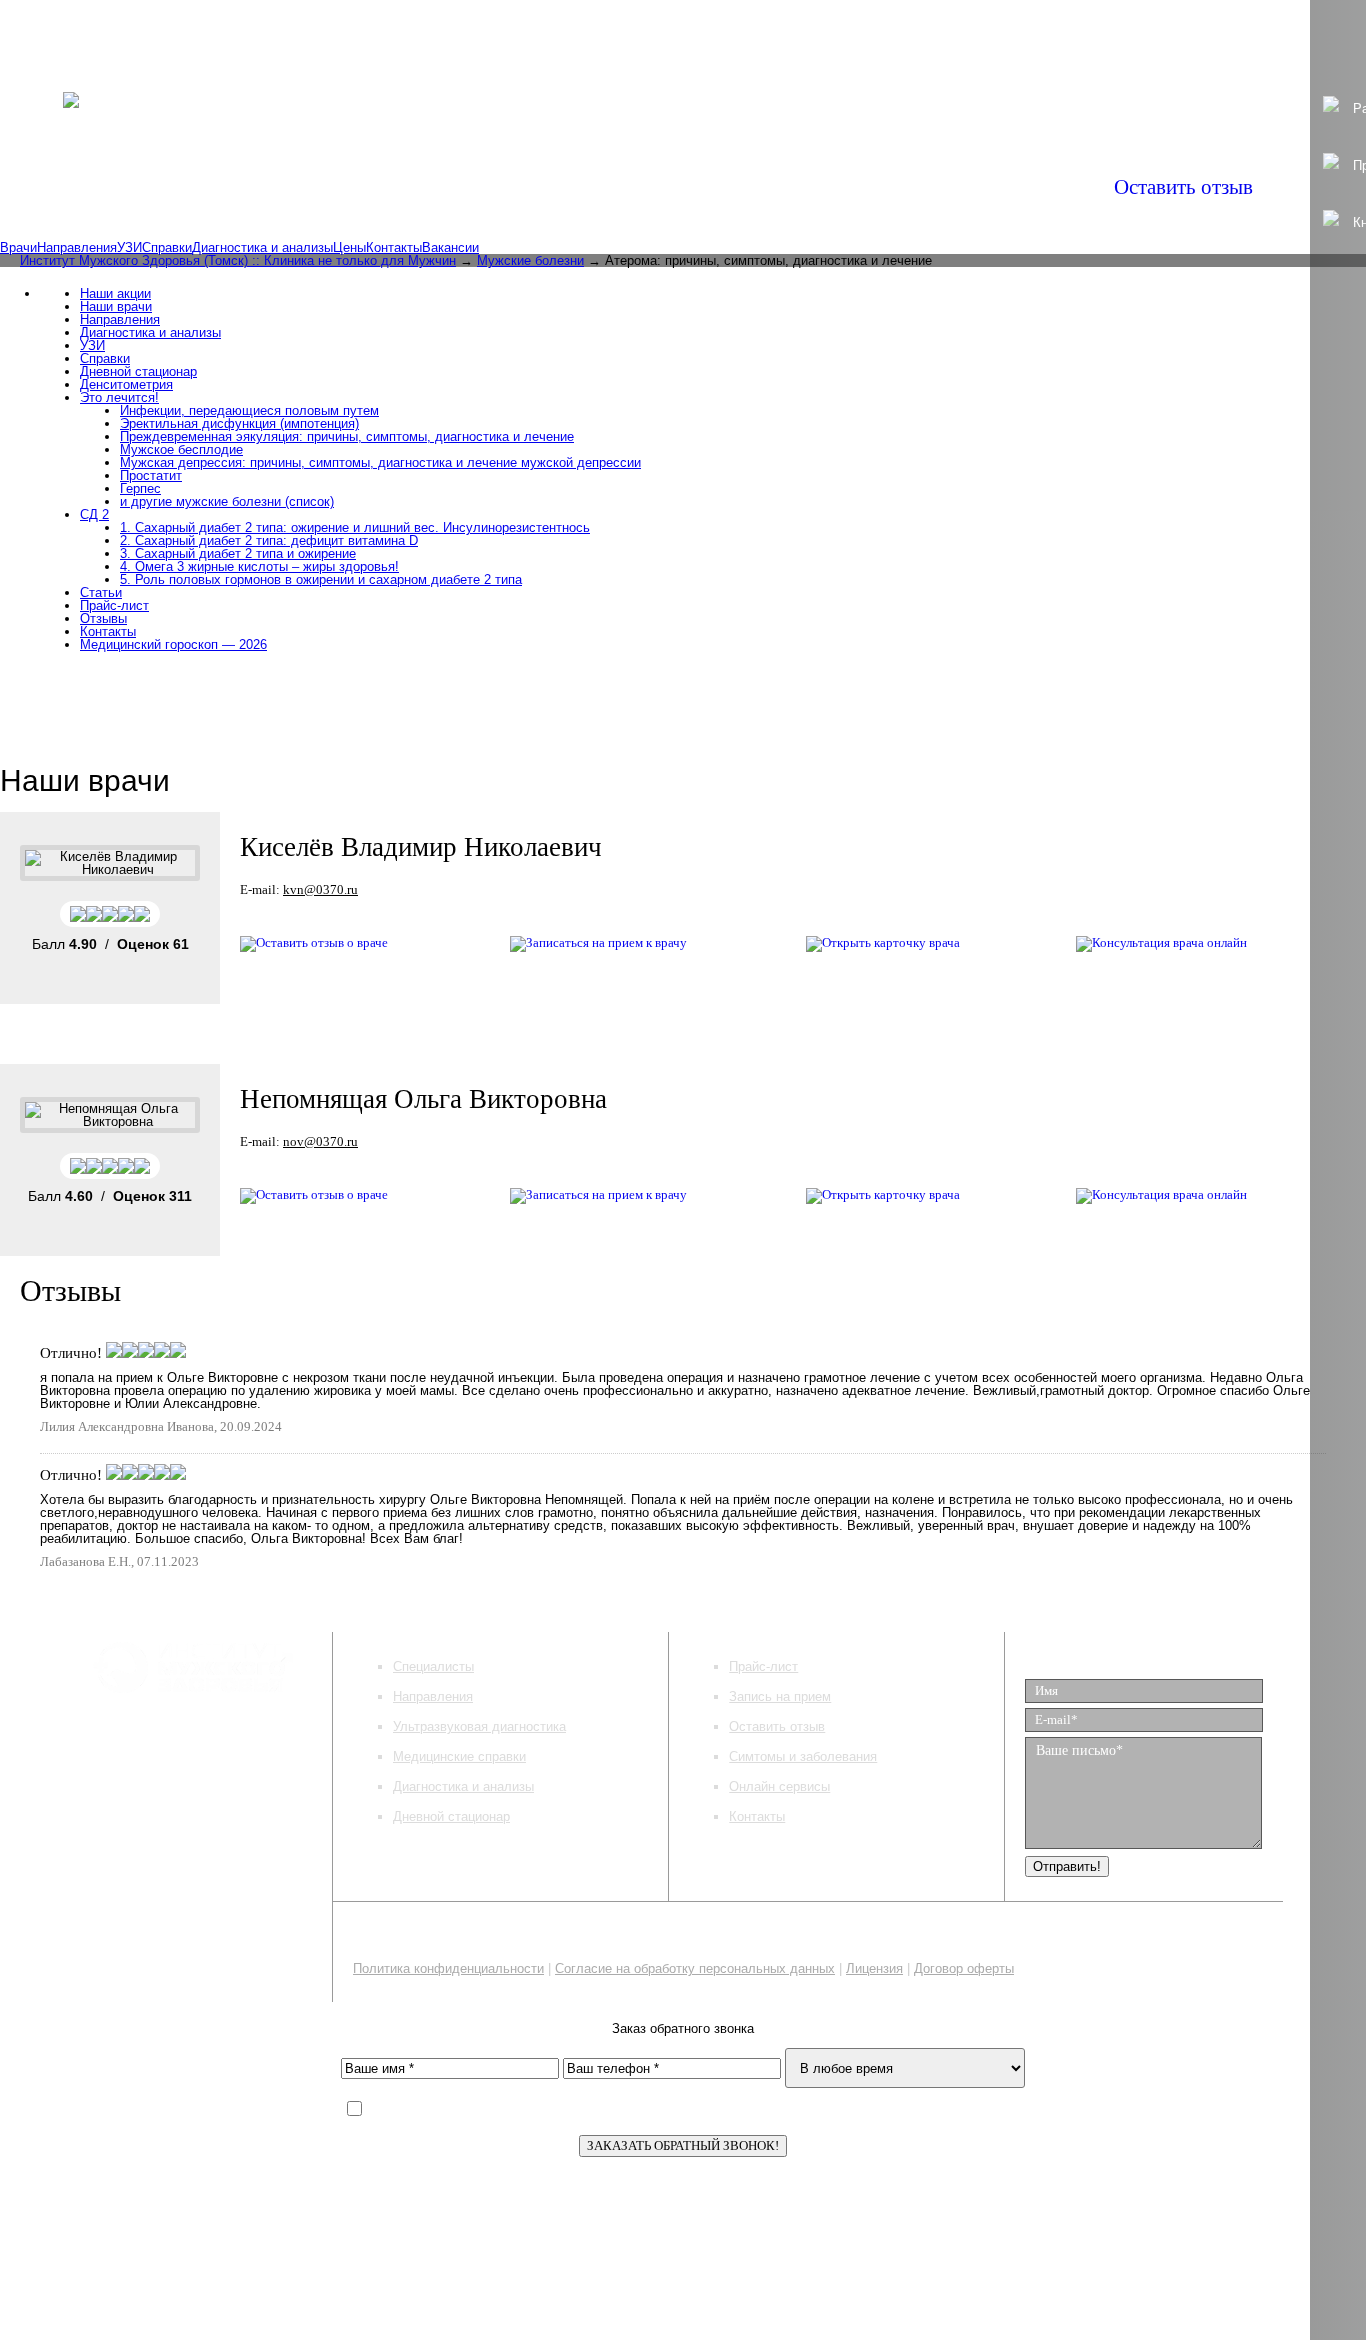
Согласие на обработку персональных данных (695, 1968)
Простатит (151, 475)
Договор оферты (964, 1968)
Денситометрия (126, 384)
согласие (735, 2110)
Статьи (101, 592)
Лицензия (874, 1968)
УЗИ (129, 247)
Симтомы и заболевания (803, 1756)
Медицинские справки (459, 1756)
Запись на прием (780, 1696)
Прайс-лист (114, 605)
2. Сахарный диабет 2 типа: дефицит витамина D (269, 540)
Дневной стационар (138, 371)
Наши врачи (116, 306)
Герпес (140, 488)
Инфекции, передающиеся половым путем (249, 410)
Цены (349, 247)
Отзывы (103, 618)
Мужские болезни (530, 260)
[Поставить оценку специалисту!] (110, 912)
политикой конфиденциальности (566, 2110)
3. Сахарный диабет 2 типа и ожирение (238, 553)
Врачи (18, 247)
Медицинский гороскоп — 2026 (173, 644)
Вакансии (450, 247)
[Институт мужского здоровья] (71, 88)
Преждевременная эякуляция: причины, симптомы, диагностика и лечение (347, 436)
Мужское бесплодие (181, 449)
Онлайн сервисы (779, 1786)
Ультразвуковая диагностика (479, 1726)
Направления (77, 247)
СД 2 (94, 514)
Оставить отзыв (1183, 187)
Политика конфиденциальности (448, 1968)
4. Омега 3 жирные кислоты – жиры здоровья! (259, 566)
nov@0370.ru (320, 1141)
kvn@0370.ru (320, 889)
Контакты (394, 247)
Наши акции (115, 293)
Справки (167, 247)
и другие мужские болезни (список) (227, 501)
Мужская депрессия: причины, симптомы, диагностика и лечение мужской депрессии (380, 462)
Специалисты (433, 1666)
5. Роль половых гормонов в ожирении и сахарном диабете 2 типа (321, 579)
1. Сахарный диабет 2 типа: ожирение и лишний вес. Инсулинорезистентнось (355, 527)
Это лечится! (119, 397)
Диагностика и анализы (262, 247)
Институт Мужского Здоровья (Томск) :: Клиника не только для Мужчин (238, 260)
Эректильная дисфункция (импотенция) (239, 423)
